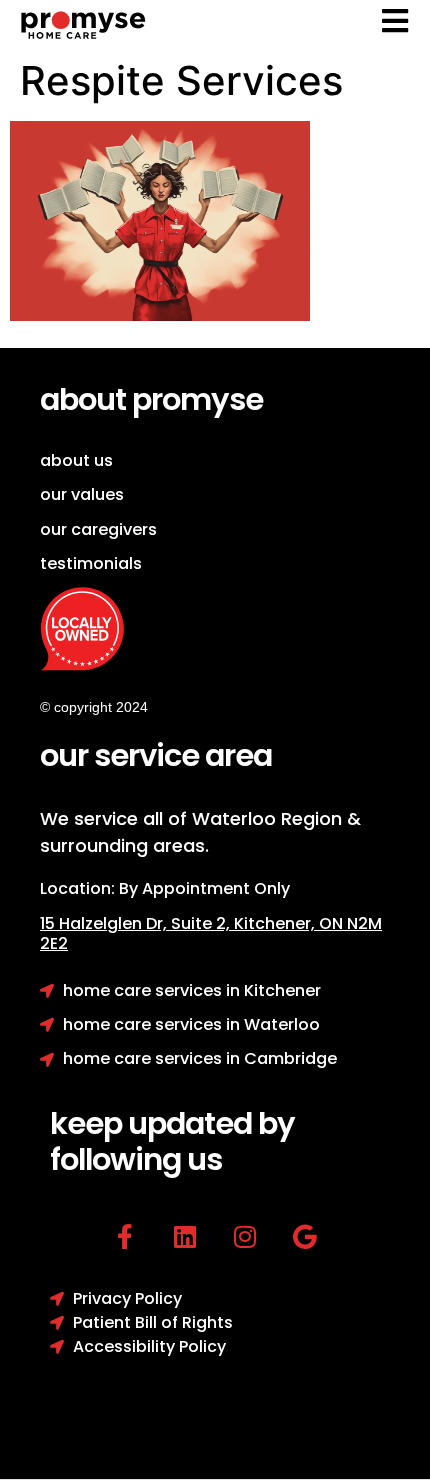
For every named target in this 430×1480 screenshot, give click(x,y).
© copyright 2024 (94, 707)
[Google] (305, 1236)
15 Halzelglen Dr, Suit (137, 923)
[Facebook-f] (125, 1236)
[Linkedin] (185, 1236)
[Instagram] (245, 1236)
